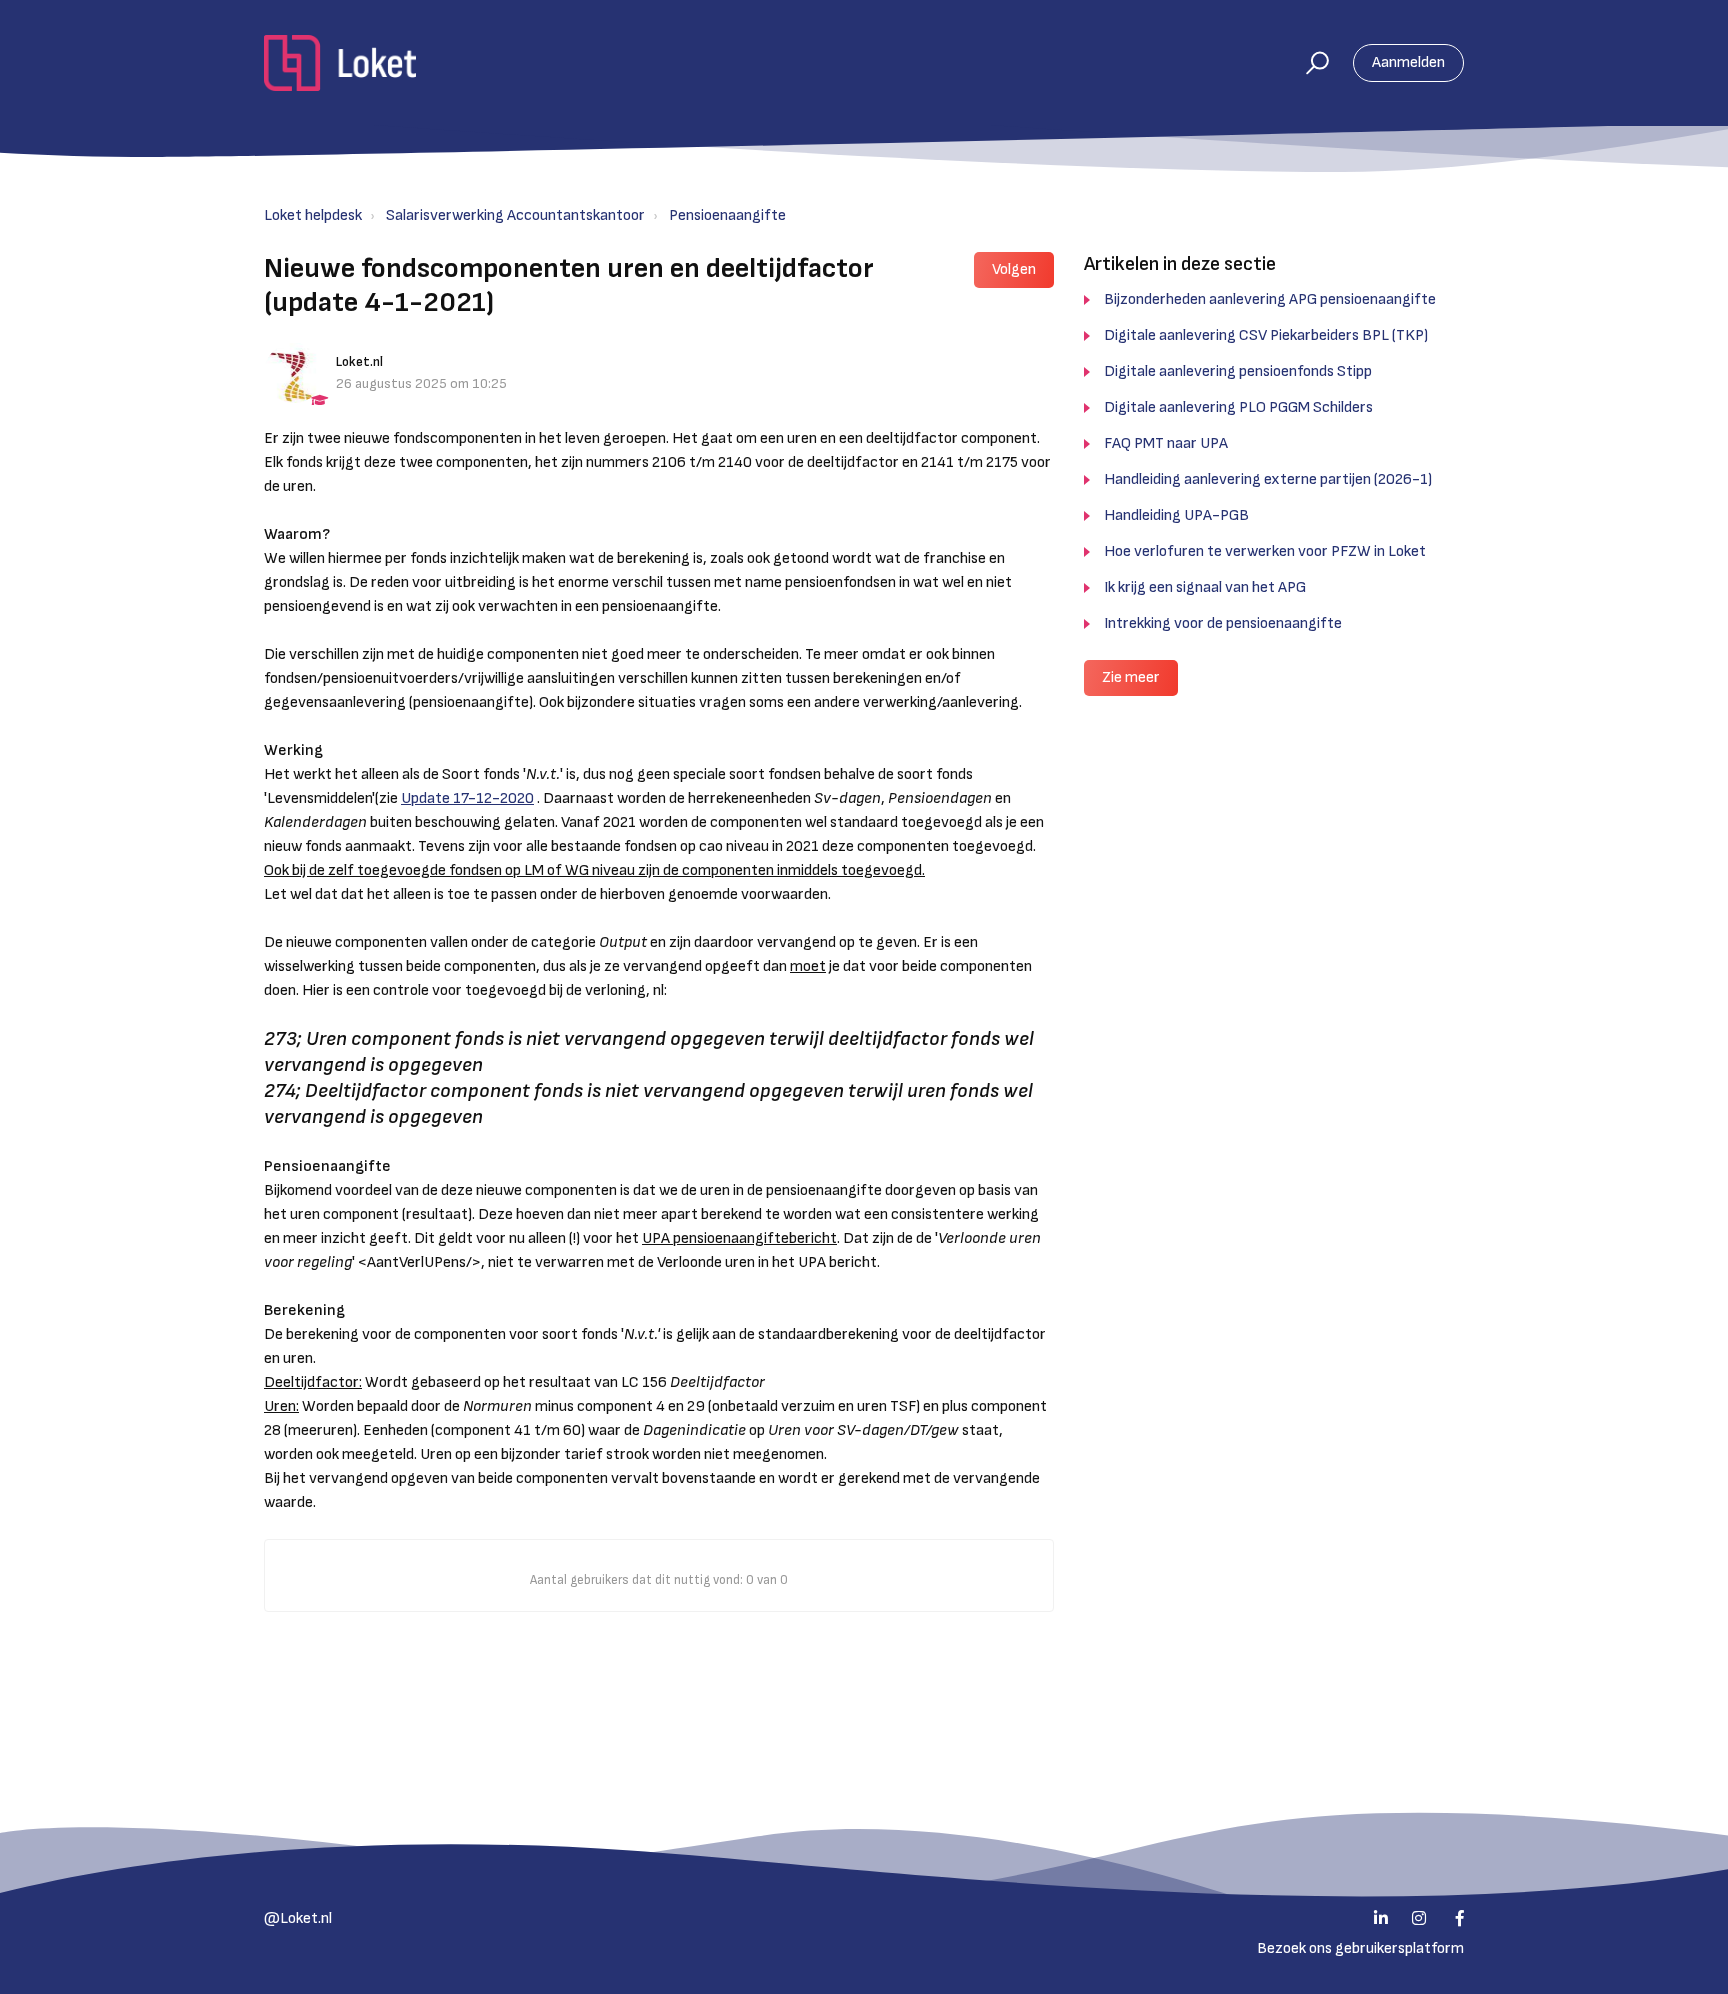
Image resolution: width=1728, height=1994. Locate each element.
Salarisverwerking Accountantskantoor (515, 215)
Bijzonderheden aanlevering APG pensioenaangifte (1270, 299)
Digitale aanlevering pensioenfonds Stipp (1238, 371)
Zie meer (1131, 677)
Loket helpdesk (313, 215)
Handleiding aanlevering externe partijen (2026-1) (1268, 479)
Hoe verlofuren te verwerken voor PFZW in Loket (1265, 551)
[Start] (340, 63)
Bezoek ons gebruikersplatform (1360, 1948)
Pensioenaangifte (727, 215)
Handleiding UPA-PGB (1176, 515)
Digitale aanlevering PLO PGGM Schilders (1238, 407)
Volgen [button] (1014, 269)
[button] (1308, 63)
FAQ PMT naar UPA (1166, 443)
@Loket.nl (298, 1918)
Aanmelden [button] (1408, 62)
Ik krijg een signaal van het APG (1205, 587)
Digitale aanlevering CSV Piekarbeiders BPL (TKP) (1266, 335)
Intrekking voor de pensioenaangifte (1223, 623)
